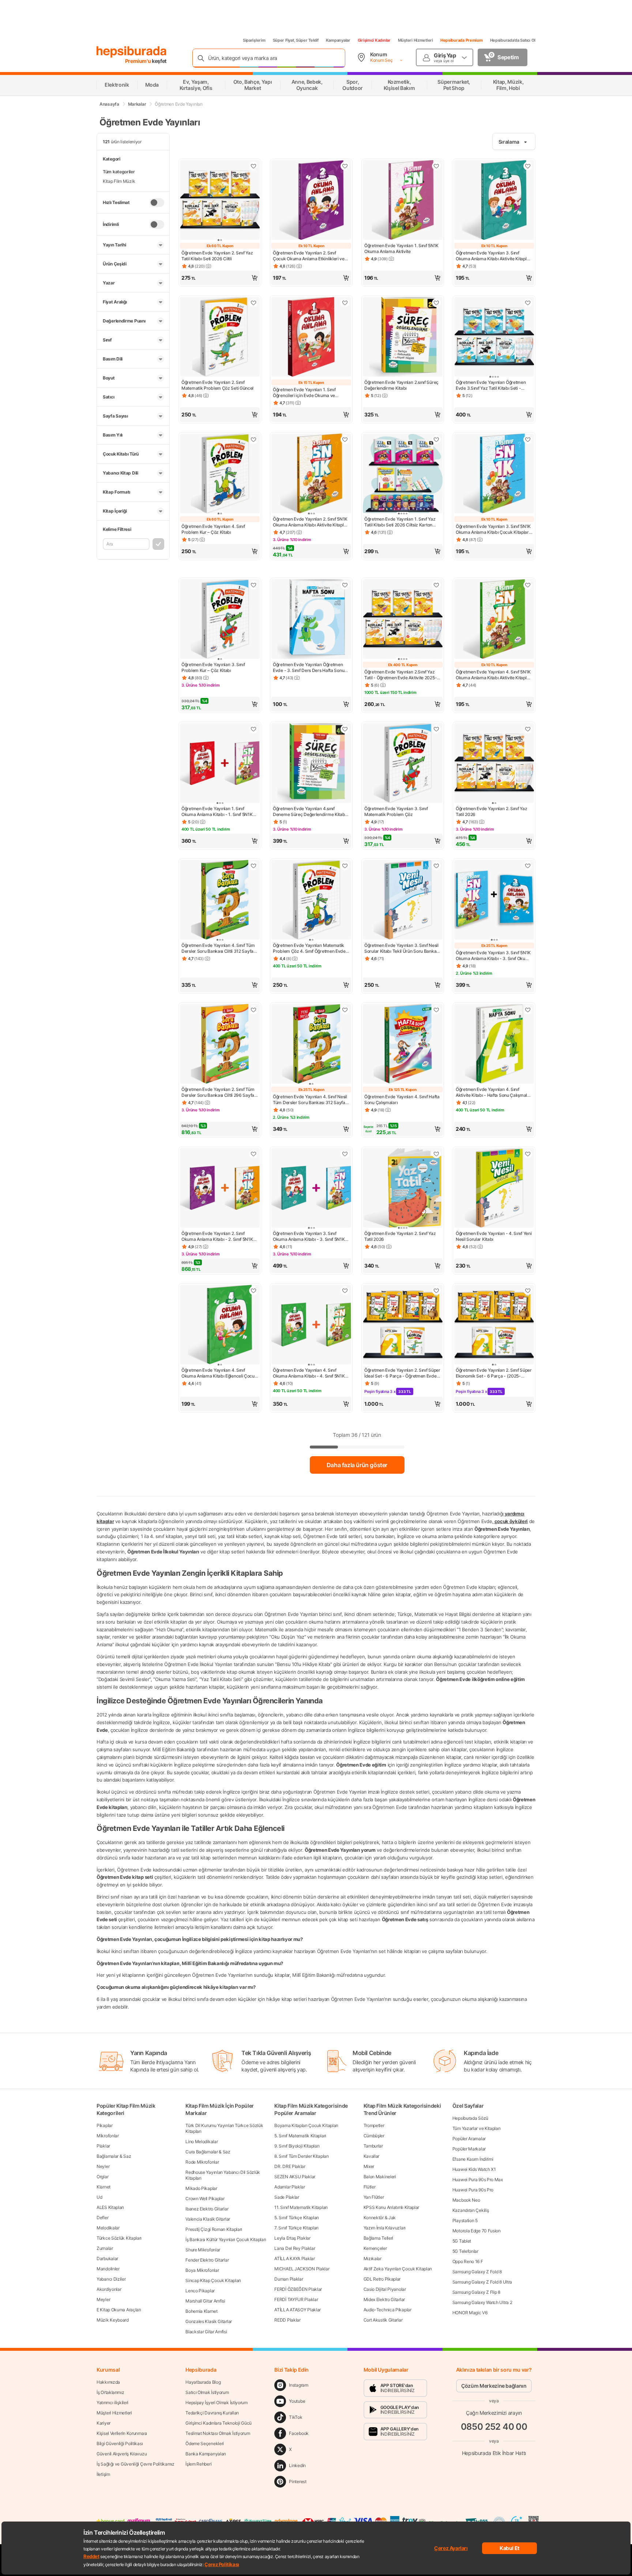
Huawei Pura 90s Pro (473, 2190)
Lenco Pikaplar (200, 2291)
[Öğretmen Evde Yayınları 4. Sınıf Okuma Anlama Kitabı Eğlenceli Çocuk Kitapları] (220, 1325)
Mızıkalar (373, 2258)
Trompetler (374, 2125)
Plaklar (103, 2146)
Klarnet (104, 2187)
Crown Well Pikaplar (205, 2199)
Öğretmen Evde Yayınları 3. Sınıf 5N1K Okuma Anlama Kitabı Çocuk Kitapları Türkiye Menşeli (493, 529)
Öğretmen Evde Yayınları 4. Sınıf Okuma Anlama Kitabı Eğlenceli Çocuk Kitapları (219, 1373)
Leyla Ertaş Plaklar (292, 2238)
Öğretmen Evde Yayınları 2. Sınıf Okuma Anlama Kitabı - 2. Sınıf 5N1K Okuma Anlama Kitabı (217, 1236)
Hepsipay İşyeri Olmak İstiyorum (217, 2403)
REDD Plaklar (287, 2320)
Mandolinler (108, 2269)
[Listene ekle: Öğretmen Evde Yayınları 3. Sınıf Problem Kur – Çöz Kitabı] (253, 585)
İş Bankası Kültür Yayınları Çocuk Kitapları (226, 2239)
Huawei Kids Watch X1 (474, 2169)
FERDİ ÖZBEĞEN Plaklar (298, 2289)
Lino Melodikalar (202, 2141)
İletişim (103, 2474)
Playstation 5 (465, 2220)
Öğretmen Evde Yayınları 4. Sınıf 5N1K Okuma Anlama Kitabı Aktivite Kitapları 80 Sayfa (494, 675)
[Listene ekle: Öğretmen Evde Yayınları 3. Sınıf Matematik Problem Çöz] (436, 729)
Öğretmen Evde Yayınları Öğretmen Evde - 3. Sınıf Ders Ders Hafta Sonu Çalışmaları (309, 668)
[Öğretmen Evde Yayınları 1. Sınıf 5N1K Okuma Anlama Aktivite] (403, 201)
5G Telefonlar (465, 2251)
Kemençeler (375, 2248)
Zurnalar (105, 2248)
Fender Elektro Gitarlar (207, 2260)
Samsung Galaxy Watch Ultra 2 (482, 2302)
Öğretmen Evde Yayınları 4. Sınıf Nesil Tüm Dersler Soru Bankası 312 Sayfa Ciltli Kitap (310, 1100)
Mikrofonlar (108, 2136)
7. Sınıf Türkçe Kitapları (296, 2228)
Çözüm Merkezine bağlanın (494, 2386)
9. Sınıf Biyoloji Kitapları (297, 2146)
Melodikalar (108, 2228)
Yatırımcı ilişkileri (112, 2403)
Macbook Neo (466, 2200)
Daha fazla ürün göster (357, 1465)
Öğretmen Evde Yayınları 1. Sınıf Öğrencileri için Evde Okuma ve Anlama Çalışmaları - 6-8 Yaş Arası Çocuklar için (307, 393)
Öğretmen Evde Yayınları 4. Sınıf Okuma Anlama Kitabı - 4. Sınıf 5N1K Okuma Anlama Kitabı (309, 1373)
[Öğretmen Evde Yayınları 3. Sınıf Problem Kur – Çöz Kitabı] (220, 620)
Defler (102, 2218)
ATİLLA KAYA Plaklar (294, 2258)
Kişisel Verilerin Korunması (122, 2433)
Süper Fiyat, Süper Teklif (296, 40)
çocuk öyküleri (511, 1521)
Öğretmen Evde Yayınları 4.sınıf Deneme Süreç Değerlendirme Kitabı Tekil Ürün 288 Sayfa (309, 812)
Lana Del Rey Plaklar (295, 2248)
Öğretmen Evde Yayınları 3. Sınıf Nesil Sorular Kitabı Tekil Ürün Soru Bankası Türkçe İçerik (402, 948)
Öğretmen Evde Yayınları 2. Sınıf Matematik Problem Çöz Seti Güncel (217, 385)
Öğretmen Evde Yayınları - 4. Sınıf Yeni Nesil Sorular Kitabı (494, 1236)
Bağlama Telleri (379, 2238)
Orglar (102, 2177)
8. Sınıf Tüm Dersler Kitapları (301, 2156)
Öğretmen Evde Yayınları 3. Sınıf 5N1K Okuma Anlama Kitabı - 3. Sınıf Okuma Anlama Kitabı (494, 956)
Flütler (370, 2187)
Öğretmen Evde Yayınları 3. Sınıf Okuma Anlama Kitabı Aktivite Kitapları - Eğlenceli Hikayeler (494, 256)
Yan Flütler (374, 2197)
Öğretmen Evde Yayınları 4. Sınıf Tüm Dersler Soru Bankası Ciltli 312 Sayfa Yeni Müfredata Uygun (218, 948)
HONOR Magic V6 (470, 2313)
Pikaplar (105, 2125)
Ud (99, 2197)
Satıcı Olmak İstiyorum (207, 2392)
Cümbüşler (374, 2136)
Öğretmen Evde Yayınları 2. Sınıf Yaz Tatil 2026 (491, 811)
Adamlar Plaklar (290, 2187)
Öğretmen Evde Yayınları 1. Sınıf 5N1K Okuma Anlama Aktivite (401, 248)
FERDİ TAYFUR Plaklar (296, 2299)
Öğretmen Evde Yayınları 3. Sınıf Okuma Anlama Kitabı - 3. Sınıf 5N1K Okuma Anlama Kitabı (309, 1236)
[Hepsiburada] (131, 52)
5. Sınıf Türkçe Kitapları (297, 2218)
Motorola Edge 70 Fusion (477, 2231)
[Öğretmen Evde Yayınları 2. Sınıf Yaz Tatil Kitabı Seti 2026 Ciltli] (220, 201)
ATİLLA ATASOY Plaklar (298, 2310)
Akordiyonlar (109, 2289)
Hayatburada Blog (203, 2382)
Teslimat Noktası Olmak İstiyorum (218, 2433)
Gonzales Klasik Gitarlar (209, 2321)
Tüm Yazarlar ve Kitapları (477, 2128)
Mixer (369, 2166)
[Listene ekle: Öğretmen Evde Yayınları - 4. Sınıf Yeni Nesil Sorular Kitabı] (528, 1154)
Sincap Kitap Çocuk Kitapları (213, 2280)
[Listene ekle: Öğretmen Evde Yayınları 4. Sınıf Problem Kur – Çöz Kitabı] (253, 439)
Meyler (103, 2299)
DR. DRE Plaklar (290, 2166)
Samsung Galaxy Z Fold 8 (477, 2272)
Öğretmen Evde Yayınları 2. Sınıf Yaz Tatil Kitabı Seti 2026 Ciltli (217, 256)
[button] (220, 278)
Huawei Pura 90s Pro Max (478, 2180)
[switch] (157, 203)
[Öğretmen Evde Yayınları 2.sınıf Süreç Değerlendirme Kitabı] (403, 337)
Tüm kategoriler (119, 172)
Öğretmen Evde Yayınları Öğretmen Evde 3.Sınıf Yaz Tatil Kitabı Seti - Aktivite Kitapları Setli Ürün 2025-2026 (494, 385)
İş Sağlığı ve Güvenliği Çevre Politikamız (136, 2464)
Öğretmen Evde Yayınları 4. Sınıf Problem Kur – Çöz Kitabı (213, 529)
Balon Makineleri (380, 2177)
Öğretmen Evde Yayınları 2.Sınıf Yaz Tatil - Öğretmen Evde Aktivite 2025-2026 (400, 675)
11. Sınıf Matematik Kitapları (301, 2207)
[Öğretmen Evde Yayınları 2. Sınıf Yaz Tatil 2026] (494, 764)
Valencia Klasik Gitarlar (208, 2219)
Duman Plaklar (289, 2279)
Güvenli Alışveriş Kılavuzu (122, 2454)
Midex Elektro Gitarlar (384, 2299)
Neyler (103, 2166)
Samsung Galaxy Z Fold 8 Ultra (482, 2282)
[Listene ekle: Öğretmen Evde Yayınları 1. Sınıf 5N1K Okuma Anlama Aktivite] (436, 166)
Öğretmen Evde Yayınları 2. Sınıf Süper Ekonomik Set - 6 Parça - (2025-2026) (494, 1373)
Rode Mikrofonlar (202, 2162)
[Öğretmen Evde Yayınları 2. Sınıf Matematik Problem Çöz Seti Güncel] (220, 337)
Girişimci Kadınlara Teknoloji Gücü (219, 2423)
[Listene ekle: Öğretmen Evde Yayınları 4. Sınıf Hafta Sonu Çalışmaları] (436, 1010)
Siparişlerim (254, 40)
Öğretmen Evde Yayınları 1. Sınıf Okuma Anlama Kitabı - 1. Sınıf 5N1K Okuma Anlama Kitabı (217, 812)
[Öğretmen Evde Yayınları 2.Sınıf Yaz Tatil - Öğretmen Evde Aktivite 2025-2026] (403, 620)
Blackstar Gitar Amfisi (206, 2332)
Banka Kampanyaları (206, 2454)
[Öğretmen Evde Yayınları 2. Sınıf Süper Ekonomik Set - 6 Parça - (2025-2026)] (494, 1325)
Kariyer (104, 2423)
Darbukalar (107, 2258)
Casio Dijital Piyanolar (385, 2289)
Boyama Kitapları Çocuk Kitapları (306, 2125)
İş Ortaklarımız (110, 2392)
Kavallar (372, 2156)
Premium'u (139, 61)
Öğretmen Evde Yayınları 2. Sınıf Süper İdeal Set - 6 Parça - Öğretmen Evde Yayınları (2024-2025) (402, 1373)
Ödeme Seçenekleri (205, 2443)
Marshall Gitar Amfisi (205, 2301)
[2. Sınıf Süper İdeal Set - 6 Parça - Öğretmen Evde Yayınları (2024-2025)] (403, 1325)
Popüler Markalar (469, 2149)
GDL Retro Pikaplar (382, 2279)
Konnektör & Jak (380, 2218)
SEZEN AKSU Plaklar (295, 2177)
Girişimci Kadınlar (374, 40)
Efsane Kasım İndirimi (473, 2159)
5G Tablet (462, 2241)
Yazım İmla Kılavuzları (385, 2228)
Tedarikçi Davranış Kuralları (212, 2413)
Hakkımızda (108, 2382)
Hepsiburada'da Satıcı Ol (513, 40)
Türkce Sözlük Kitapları (119, 2238)
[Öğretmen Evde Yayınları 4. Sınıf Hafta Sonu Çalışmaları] (403, 1045)
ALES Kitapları (110, 2207)
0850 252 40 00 (494, 2427)
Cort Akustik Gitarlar (383, 2320)
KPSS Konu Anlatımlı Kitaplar (392, 2207)
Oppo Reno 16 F (468, 2261)
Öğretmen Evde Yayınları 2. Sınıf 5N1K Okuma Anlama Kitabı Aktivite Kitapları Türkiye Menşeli (311, 522)
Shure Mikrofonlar (203, 2250)
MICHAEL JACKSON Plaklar (302, 2269)
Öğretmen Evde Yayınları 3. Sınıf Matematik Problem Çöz (396, 811)
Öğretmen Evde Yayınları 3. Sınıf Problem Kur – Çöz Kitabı (213, 667)
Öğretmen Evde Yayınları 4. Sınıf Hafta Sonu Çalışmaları (402, 1100)
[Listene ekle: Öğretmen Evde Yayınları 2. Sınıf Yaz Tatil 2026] (528, 729)
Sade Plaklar (287, 2197)
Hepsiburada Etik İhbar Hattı (494, 2453)
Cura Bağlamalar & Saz (208, 2152)
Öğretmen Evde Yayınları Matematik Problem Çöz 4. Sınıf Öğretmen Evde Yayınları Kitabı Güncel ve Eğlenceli (309, 948)
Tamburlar (373, 2146)
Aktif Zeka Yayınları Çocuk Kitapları (398, 2269)
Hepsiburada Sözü (470, 2118)
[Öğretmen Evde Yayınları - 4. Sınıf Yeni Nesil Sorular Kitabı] (494, 1189)
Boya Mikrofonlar (202, 2270)
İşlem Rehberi (198, 2464)
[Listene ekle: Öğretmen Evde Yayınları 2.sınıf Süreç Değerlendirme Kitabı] (436, 303)
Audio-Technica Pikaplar (388, 2310)
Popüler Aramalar (469, 2139)
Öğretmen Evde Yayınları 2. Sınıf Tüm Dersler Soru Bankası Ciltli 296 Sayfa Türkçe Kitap (218, 1092)
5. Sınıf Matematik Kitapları (300, 2136)
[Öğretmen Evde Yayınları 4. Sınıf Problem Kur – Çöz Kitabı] (220, 474)
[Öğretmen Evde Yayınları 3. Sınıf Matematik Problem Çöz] (403, 764)
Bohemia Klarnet (202, 2311)
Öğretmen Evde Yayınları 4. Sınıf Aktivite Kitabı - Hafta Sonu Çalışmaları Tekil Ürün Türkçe (494, 1092)
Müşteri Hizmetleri (415, 40)
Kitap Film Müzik (119, 181)
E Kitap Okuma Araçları (119, 2310)
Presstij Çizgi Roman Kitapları (214, 2229)
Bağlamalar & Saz (114, 2156)
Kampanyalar (338, 40)
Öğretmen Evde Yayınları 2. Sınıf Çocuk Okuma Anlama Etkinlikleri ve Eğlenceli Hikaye (309, 256)
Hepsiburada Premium (462, 40)
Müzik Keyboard (113, 2320)
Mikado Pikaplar (201, 2188)
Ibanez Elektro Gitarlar (207, 2209)
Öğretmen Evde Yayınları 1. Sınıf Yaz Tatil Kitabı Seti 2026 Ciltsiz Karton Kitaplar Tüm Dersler (400, 522)
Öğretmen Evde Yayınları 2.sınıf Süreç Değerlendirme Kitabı (401, 385)
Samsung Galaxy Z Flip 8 (476, 2292)
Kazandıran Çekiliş (471, 2210)
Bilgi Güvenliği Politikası (120, 2443)
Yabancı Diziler (111, 2279)
